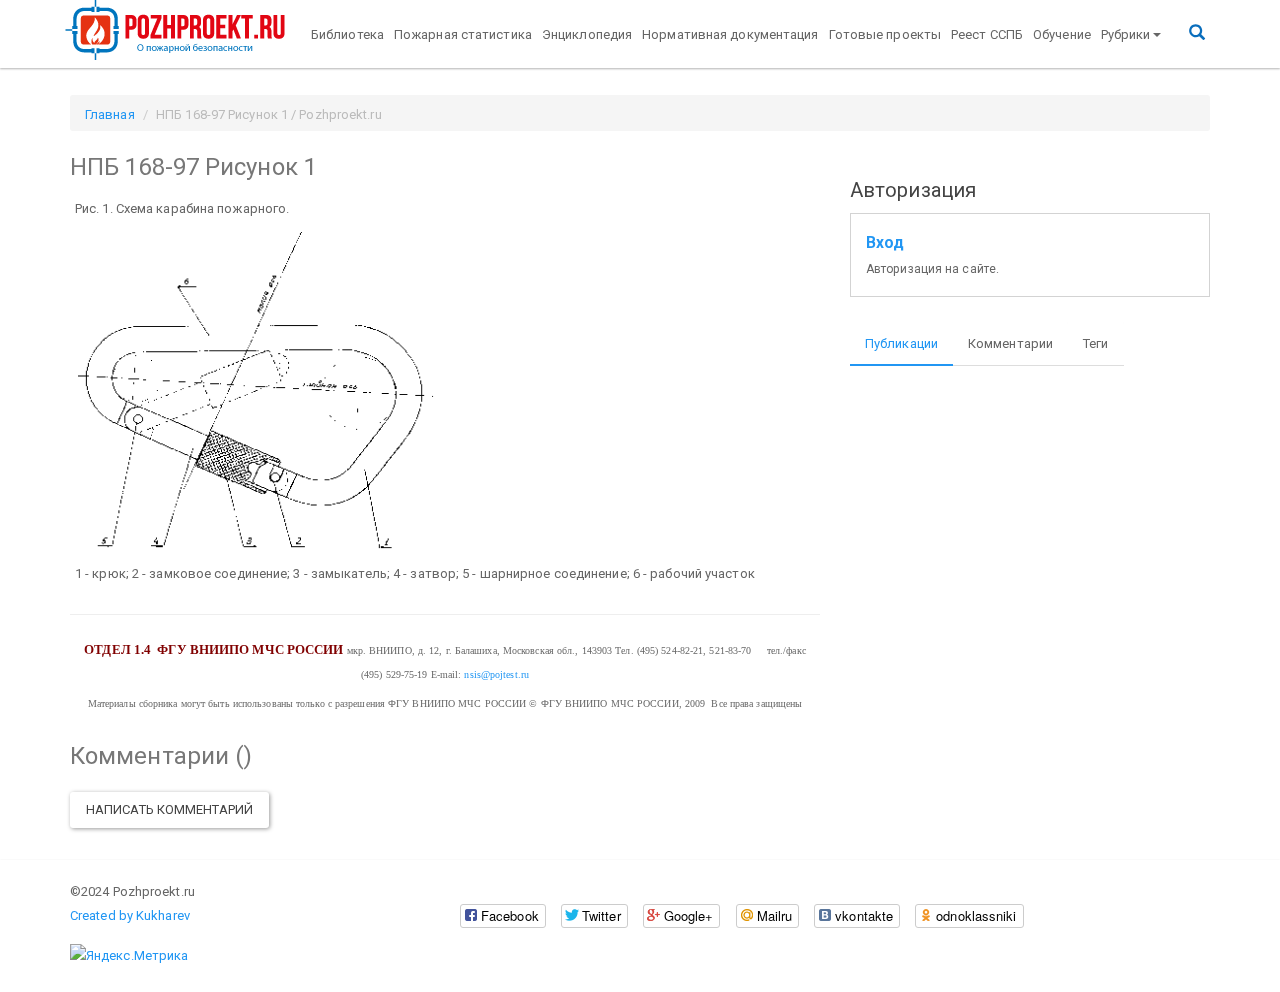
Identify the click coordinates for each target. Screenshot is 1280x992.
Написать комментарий (169, 809)
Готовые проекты (885, 34)
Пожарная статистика (463, 34)
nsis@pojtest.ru (496, 674)
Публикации (901, 343)
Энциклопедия (587, 34)
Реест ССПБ (987, 34)
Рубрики (1126, 34)
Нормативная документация (730, 34)
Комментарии (1010, 343)
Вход (885, 243)
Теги (1095, 343)
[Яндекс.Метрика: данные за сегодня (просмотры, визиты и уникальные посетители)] (129, 956)
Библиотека (347, 34)
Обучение (1062, 34)
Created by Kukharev (130, 915)
